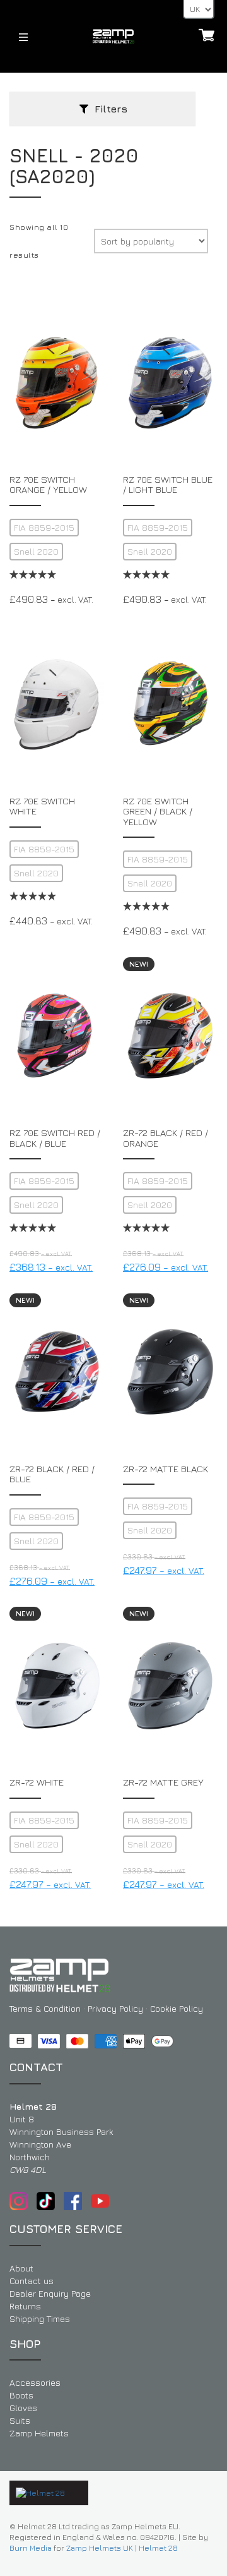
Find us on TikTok (46, 2201)
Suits (20, 2420)
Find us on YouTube (100, 2201)
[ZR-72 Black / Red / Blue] (57, 1372)
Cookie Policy (177, 2008)
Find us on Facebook (73, 2201)
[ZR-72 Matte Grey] (170, 1686)
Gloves (23, 2408)
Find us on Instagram (19, 2201)
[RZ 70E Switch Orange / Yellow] (57, 383)
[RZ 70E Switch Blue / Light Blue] (170, 383)
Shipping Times (40, 2319)
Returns (25, 2306)
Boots (21, 2395)
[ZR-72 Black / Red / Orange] (170, 1036)
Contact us (32, 2281)
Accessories (35, 2382)
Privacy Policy (115, 2008)
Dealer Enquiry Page (50, 2293)
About (21, 2268)
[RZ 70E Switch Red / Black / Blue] (57, 1036)
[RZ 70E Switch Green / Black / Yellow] (170, 704)
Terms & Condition (45, 2008)
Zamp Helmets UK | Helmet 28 (122, 2548)
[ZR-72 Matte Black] (170, 1372)
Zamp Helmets (39, 2433)
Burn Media (31, 2548)
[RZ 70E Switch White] (57, 704)
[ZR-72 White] (57, 1686)
